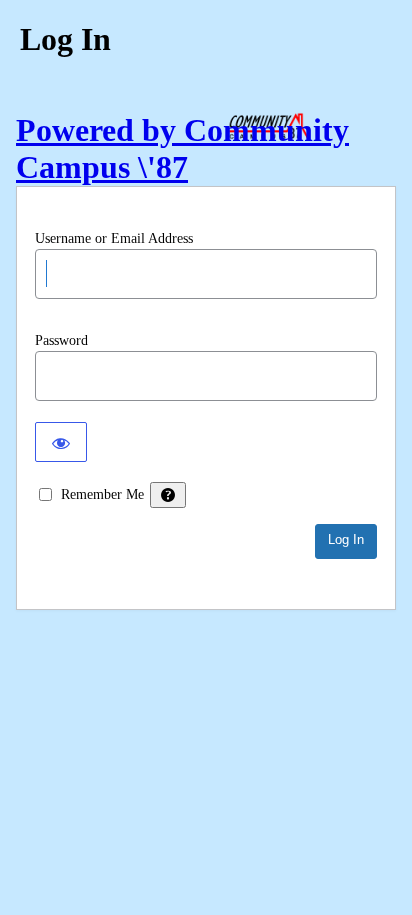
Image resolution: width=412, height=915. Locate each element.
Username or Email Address (114, 238)
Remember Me (102, 494)
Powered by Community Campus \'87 (182, 148)
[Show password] (61, 442)
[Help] (168, 495)
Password (61, 340)
